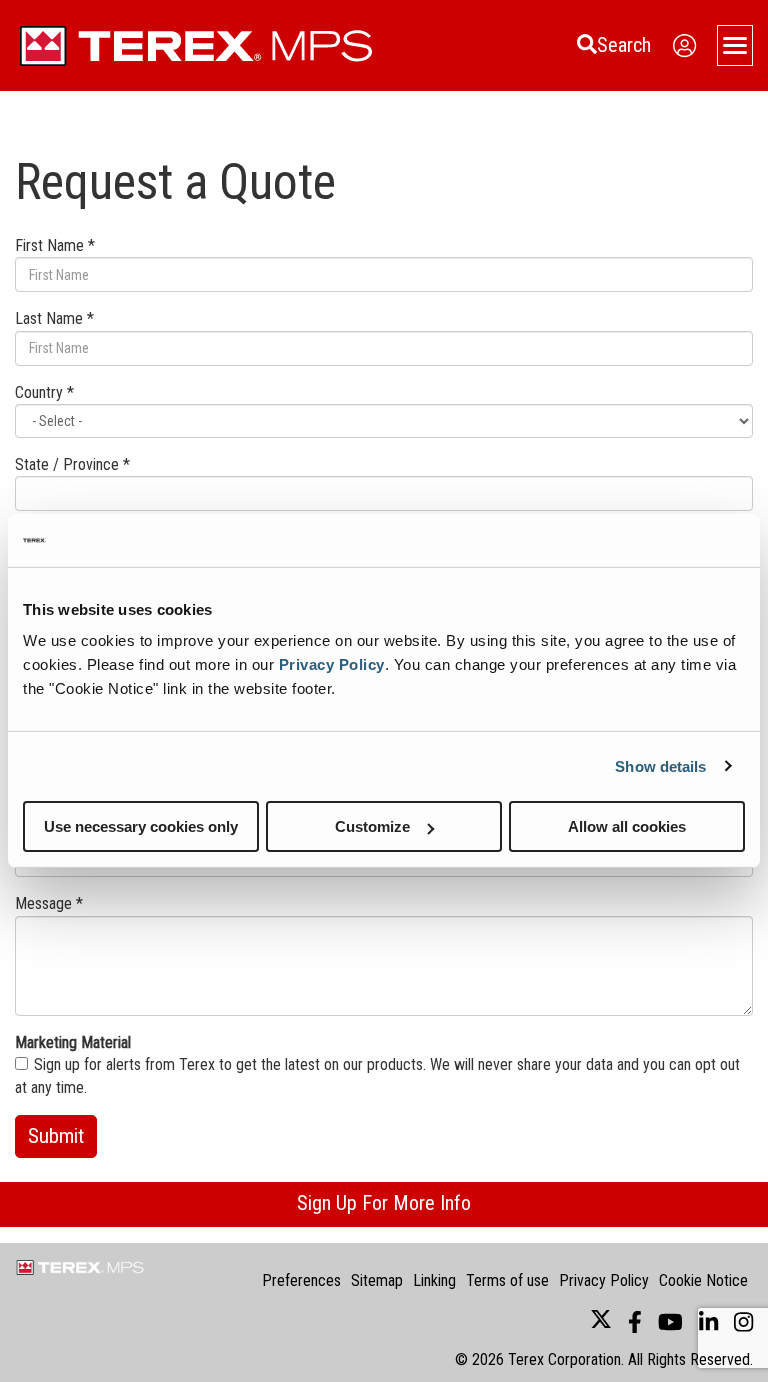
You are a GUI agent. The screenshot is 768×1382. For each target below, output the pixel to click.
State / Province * (72, 464)
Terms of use (507, 1280)
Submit (56, 1136)
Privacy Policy (332, 664)
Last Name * (54, 318)
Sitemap (377, 1280)
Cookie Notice (703, 1280)
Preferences (301, 1280)
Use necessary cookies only (141, 826)
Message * (49, 903)
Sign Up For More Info (384, 1203)
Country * (44, 392)
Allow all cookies (627, 826)
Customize (372, 826)
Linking (434, 1280)
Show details (660, 765)
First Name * (55, 245)
